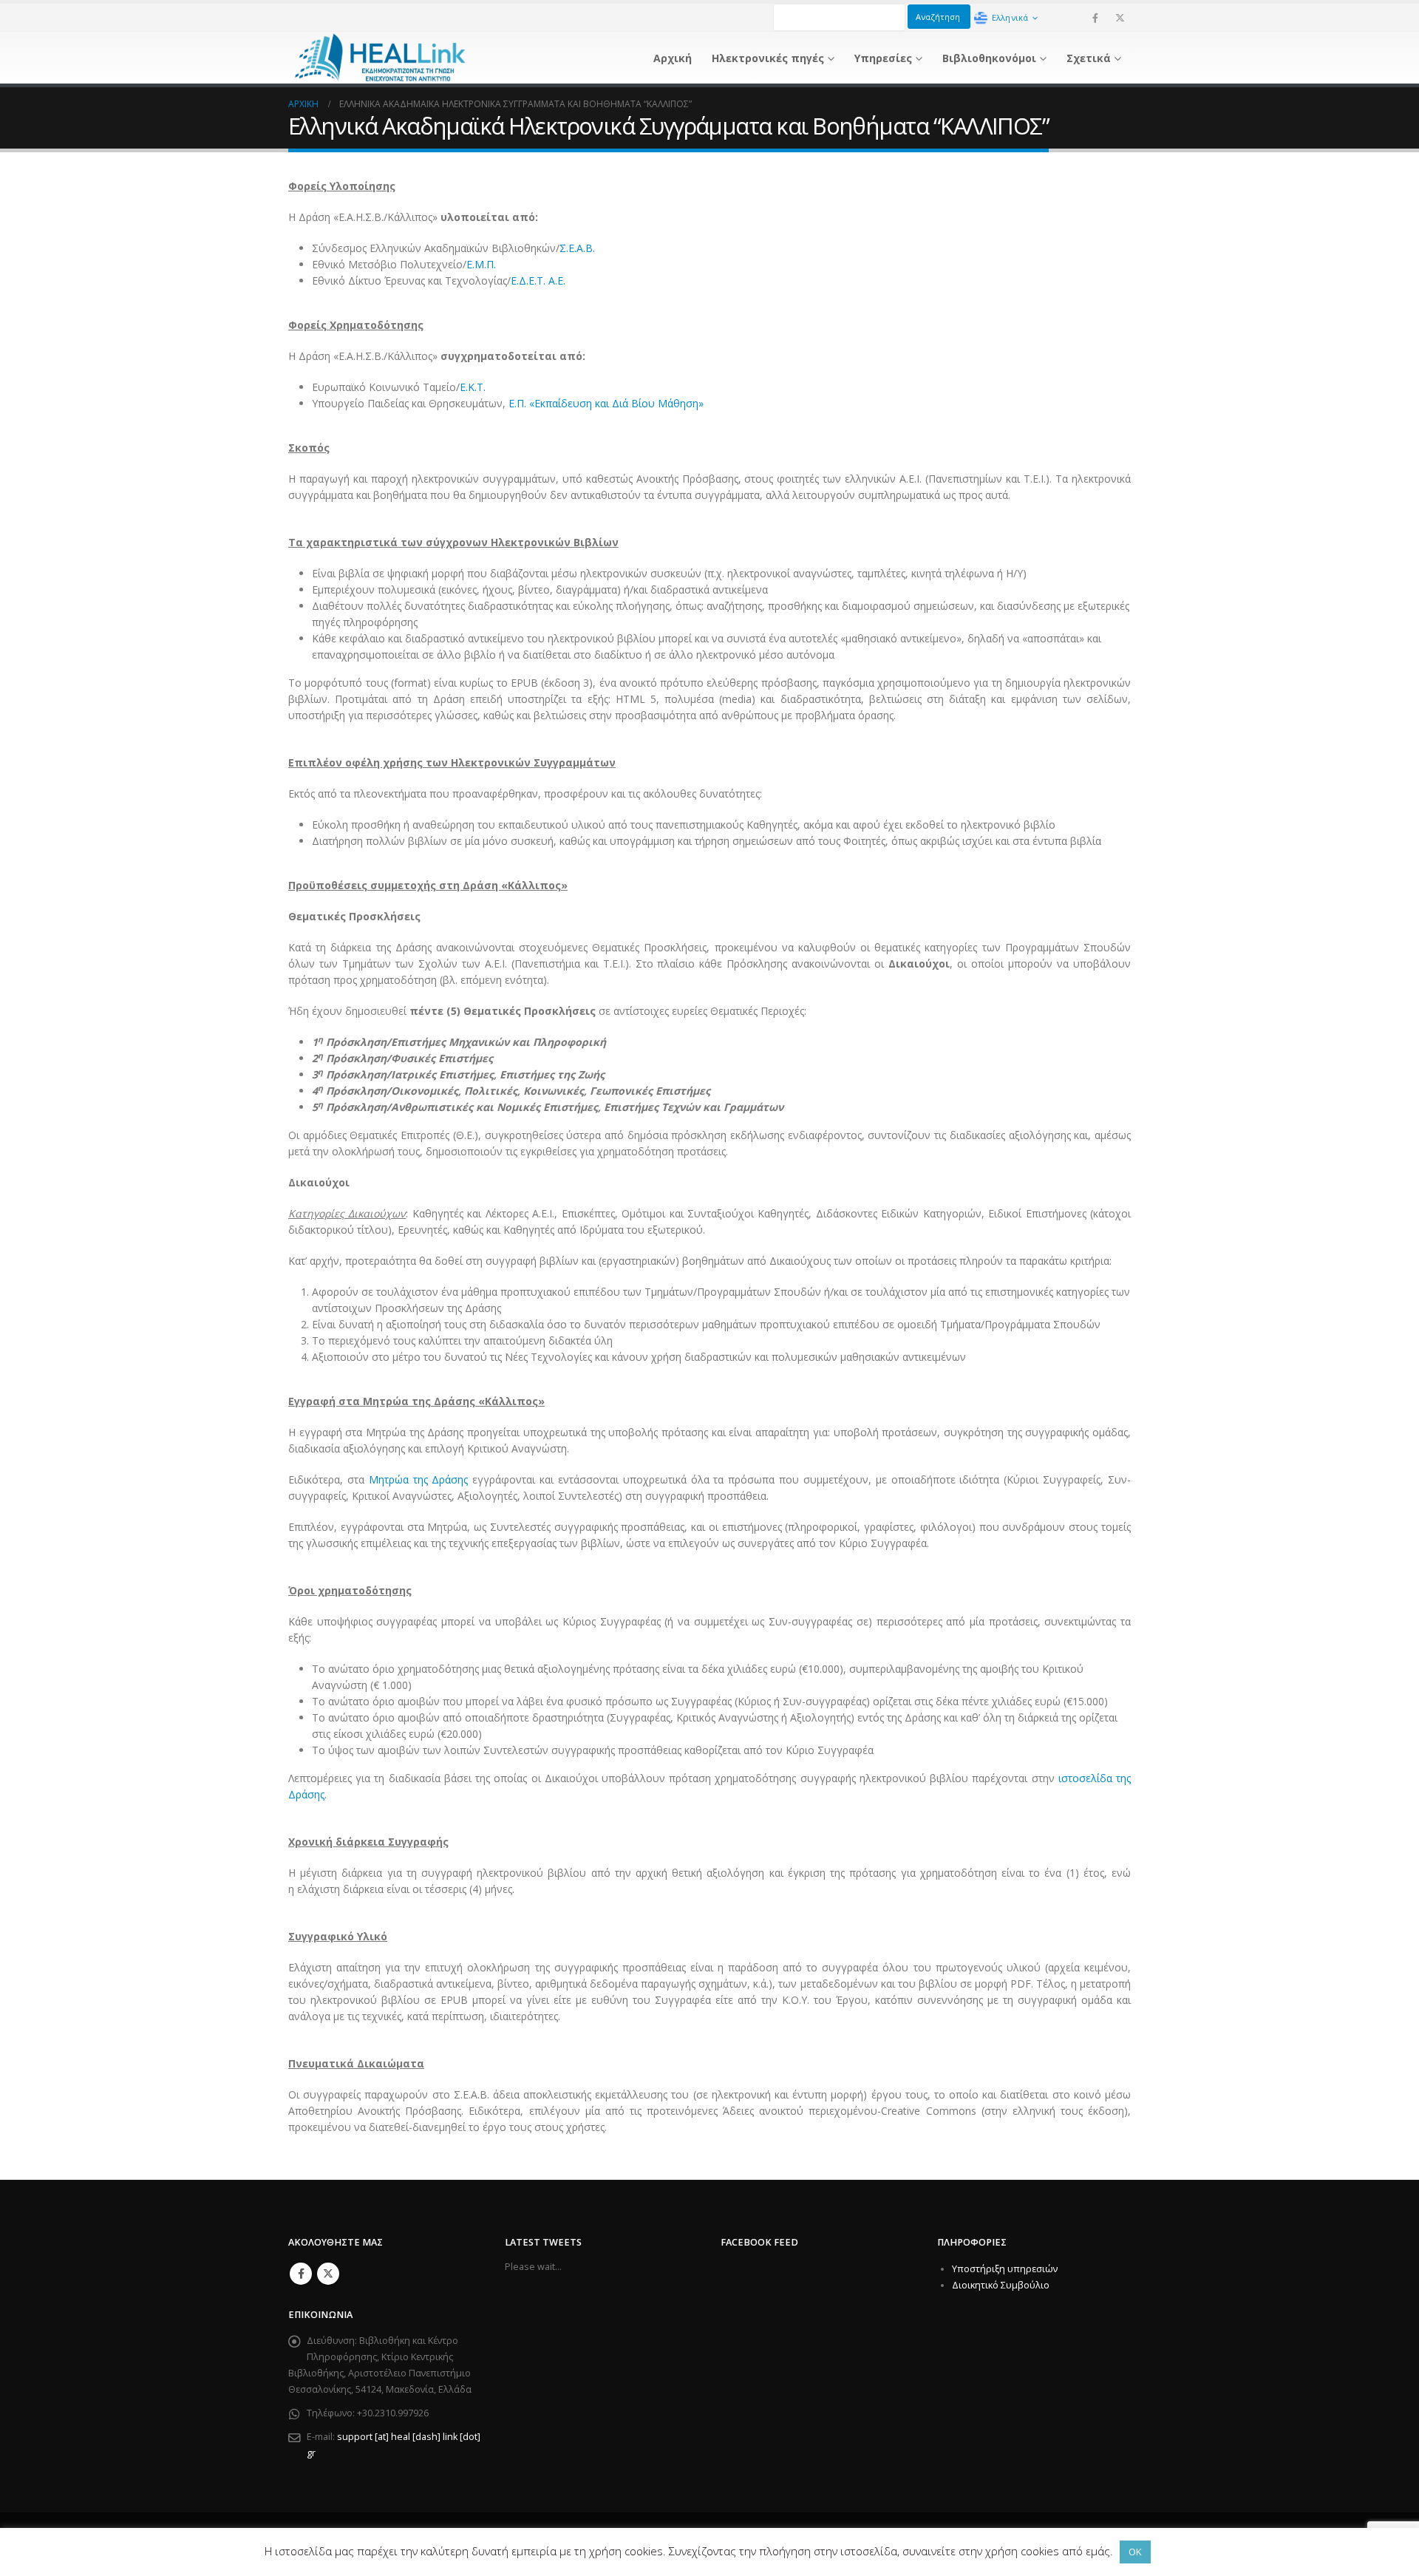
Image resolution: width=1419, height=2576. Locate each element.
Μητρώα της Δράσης (419, 1479)
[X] (1120, 18)
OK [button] (1135, 2552)
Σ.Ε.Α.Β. (577, 248)
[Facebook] (1095, 18)
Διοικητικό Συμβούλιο (1001, 2285)
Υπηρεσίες (883, 58)
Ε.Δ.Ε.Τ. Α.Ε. (538, 281)
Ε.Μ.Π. (481, 264)
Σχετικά (1089, 58)
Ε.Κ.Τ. (473, 387)
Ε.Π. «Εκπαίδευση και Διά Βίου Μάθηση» (606, 403)
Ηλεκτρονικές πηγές (768, 58)
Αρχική (673, 58)
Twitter (328, 2274)
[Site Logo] (381, 58)
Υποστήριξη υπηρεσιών (1005, 2269)
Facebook (301, 2274)
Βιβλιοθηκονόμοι (989, 58)
